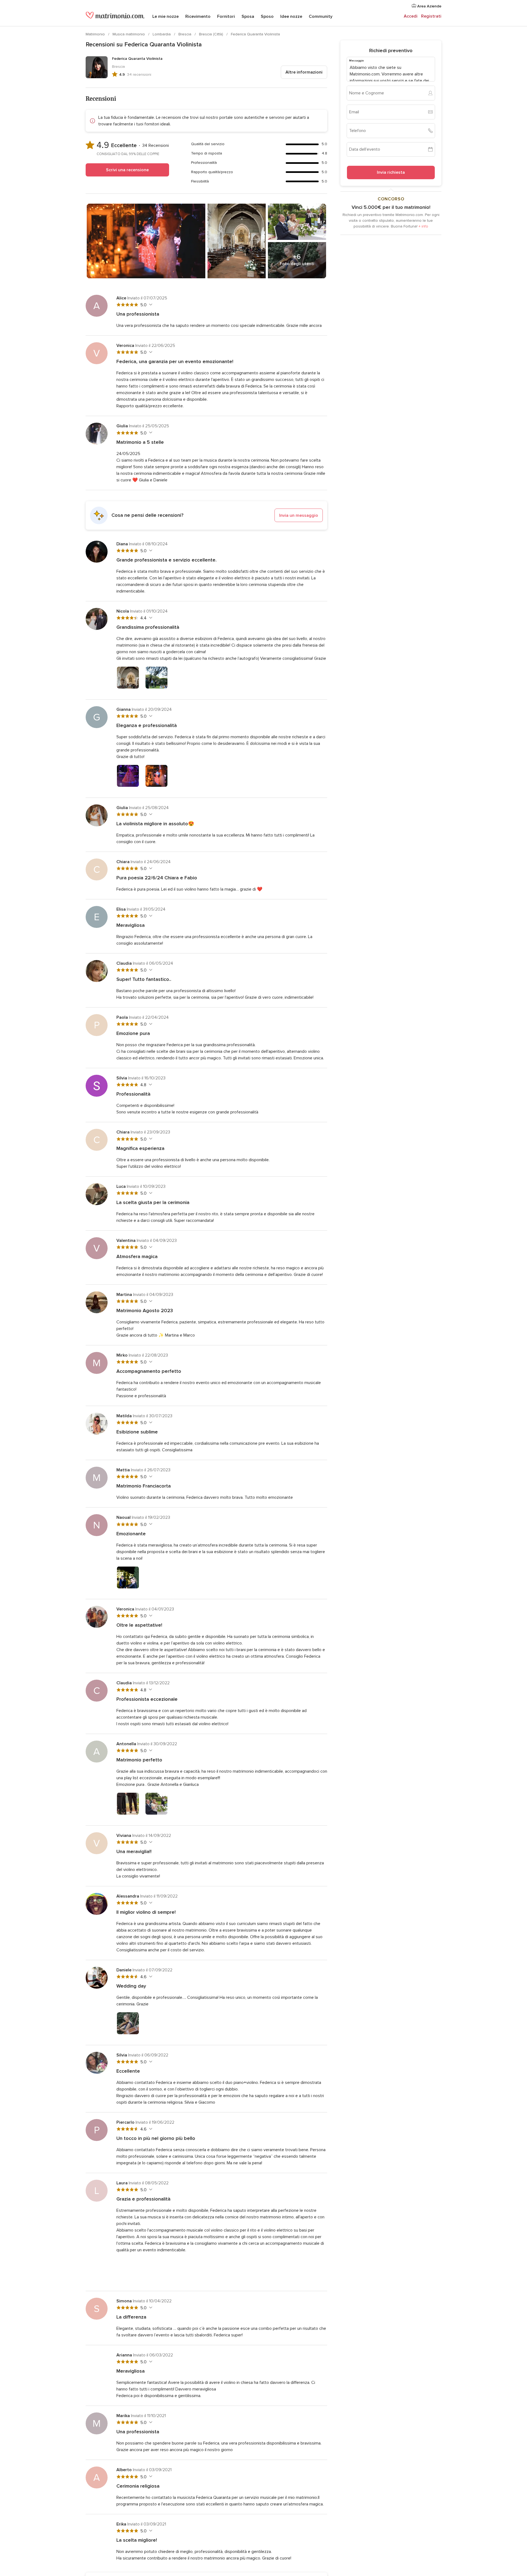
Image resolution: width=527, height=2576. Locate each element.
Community (321, 16)
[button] (206, 515)
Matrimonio (96, 34)
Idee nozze (291, 16)
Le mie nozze (166, 16)
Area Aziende (429, 6)
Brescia (185, 34)
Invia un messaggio (299, 515)
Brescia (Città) (212, 34)
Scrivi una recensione (127, 170)
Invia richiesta (391, 172)
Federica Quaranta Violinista (255, 34)
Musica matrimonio (129, 34)
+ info (423, 226)
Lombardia (162, 34)
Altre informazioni (304, 72)
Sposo (267, 16)
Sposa (248, 16)
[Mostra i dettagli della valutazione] (150, 305)
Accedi (411, 16)
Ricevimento (198, 16)
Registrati (431, 16)
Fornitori (226, 16)
